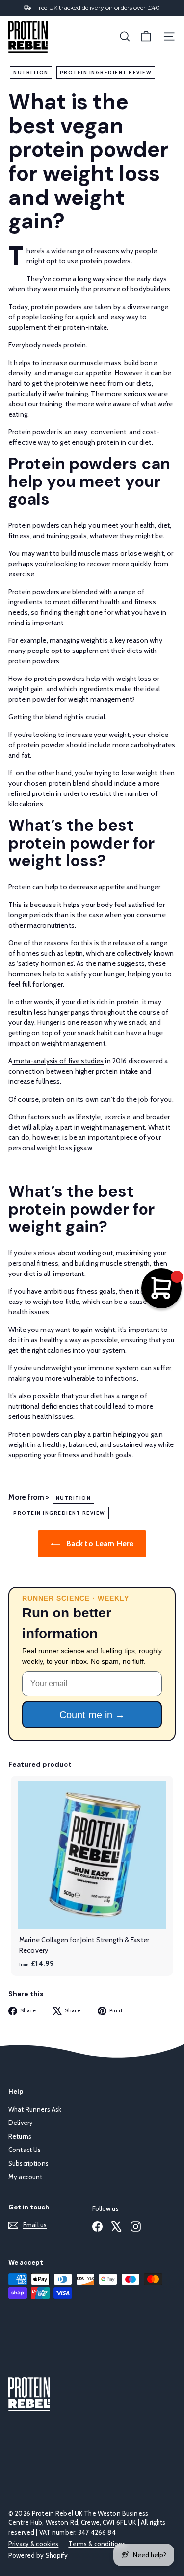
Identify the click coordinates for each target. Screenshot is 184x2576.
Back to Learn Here (99, 1543)
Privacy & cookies (33, 2544)
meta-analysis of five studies (58, 1061)
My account (25, 2177)
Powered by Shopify (38, 2555)
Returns (20, 2136)
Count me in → (92, 1715)
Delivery (21, 2123)
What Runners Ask (35, 2109)
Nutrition (31, 72)
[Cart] (146, 37)
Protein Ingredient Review (106, 72)
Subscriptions (28, 2163)
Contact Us (25, 2150)
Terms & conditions (97, 2544)
